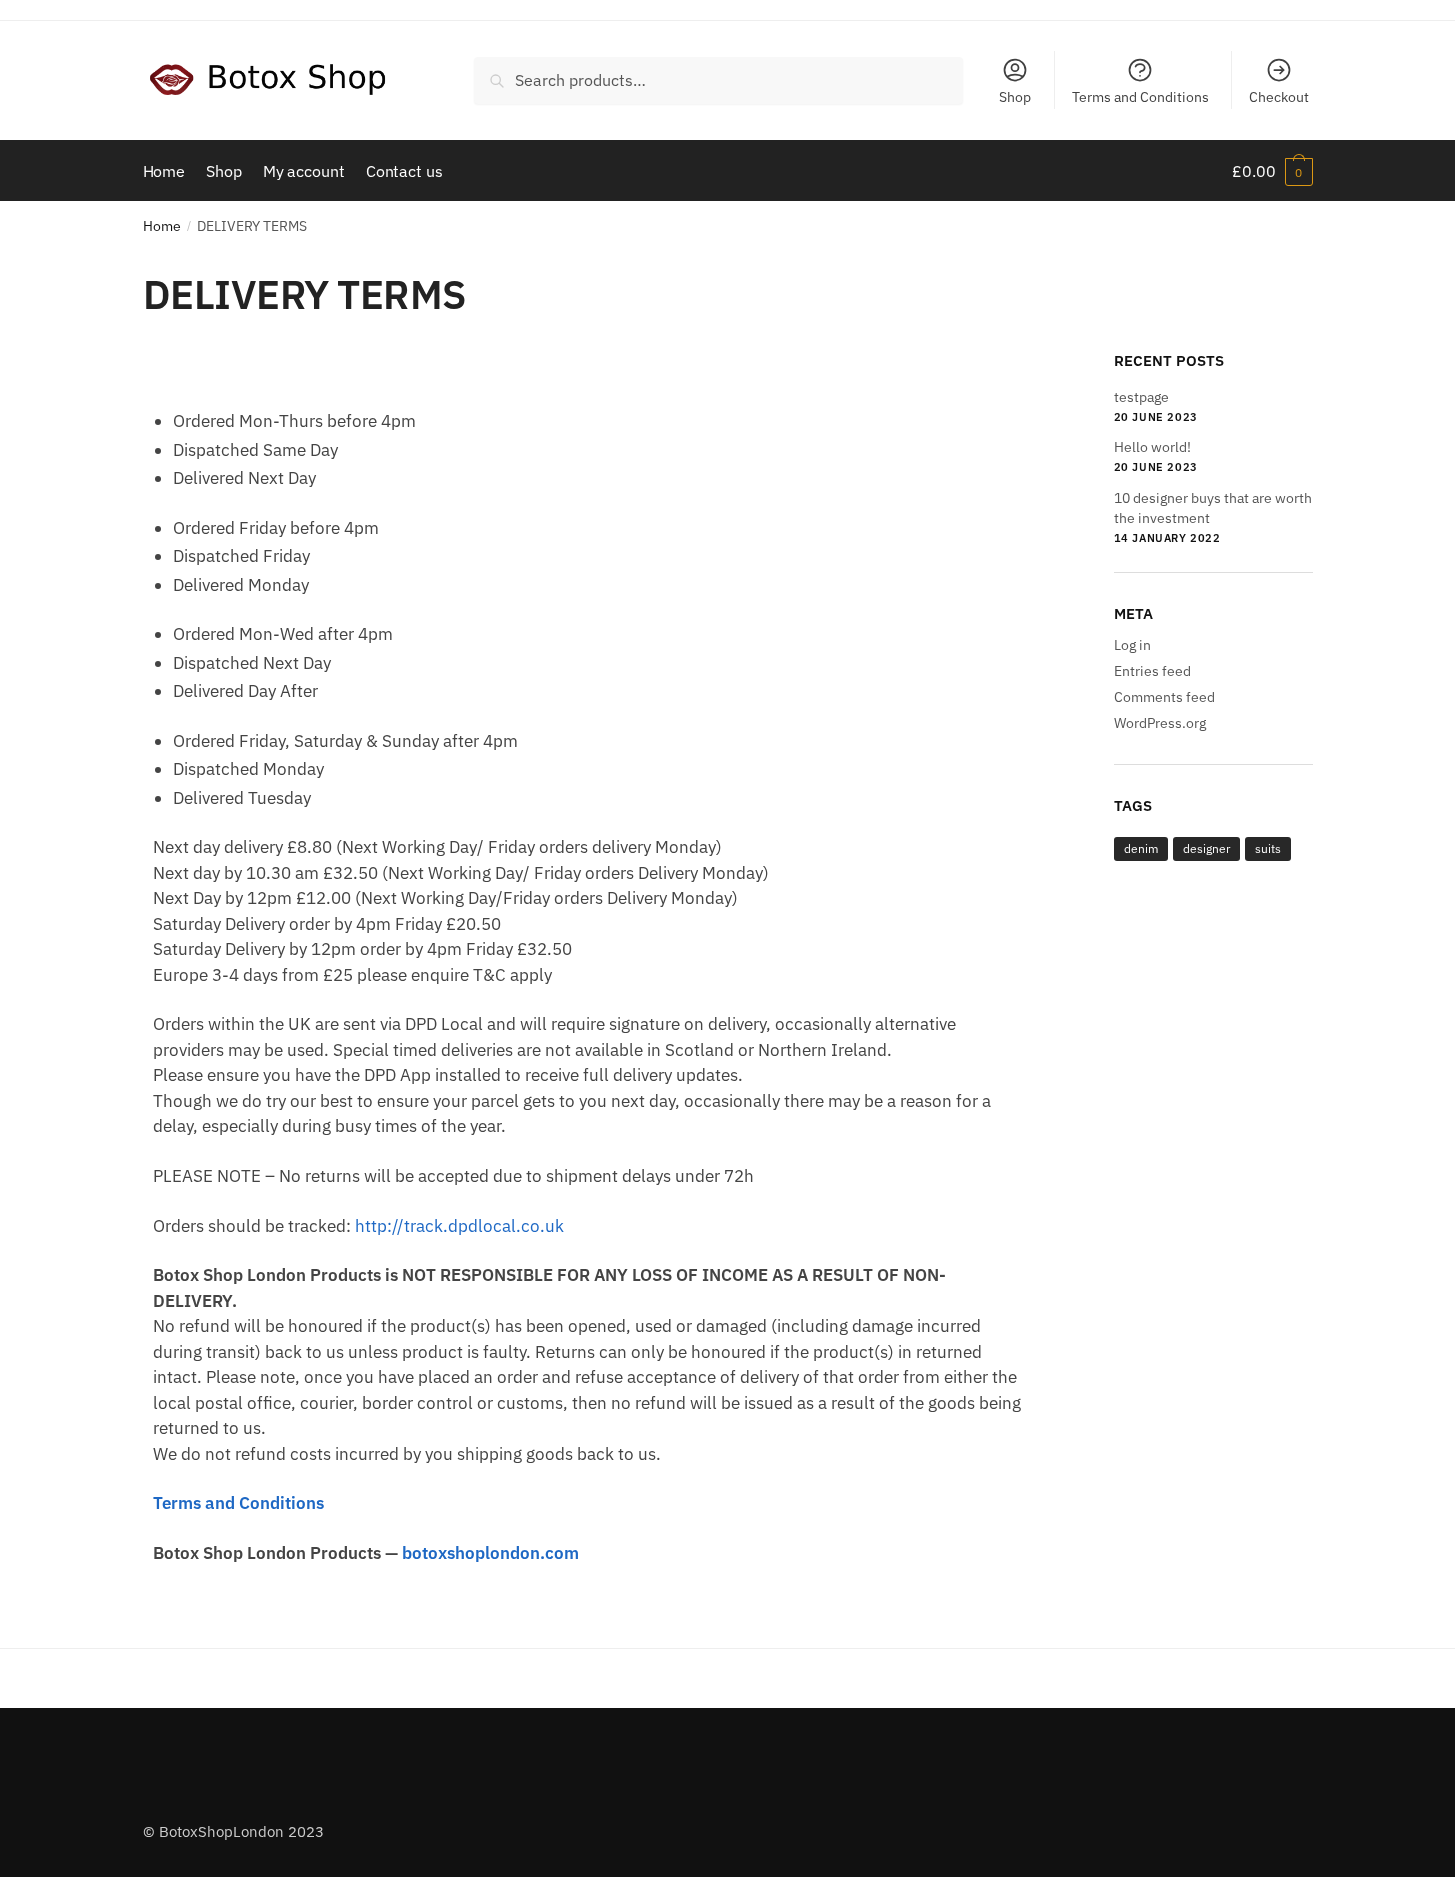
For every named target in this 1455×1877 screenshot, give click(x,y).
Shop (1015, 97)
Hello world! (1152, 447)
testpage (1141, 397)
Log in (1132, 645)
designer (1206, 848)
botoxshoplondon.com (490, 1553)
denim (1141, 848)
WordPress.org (1160, 723)
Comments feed (1164, 697)
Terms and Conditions (1140, 97)
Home (162, 226)
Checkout (1279, 97)
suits (1268, 848)
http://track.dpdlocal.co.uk (459, 1226)
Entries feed (1152, 671)
